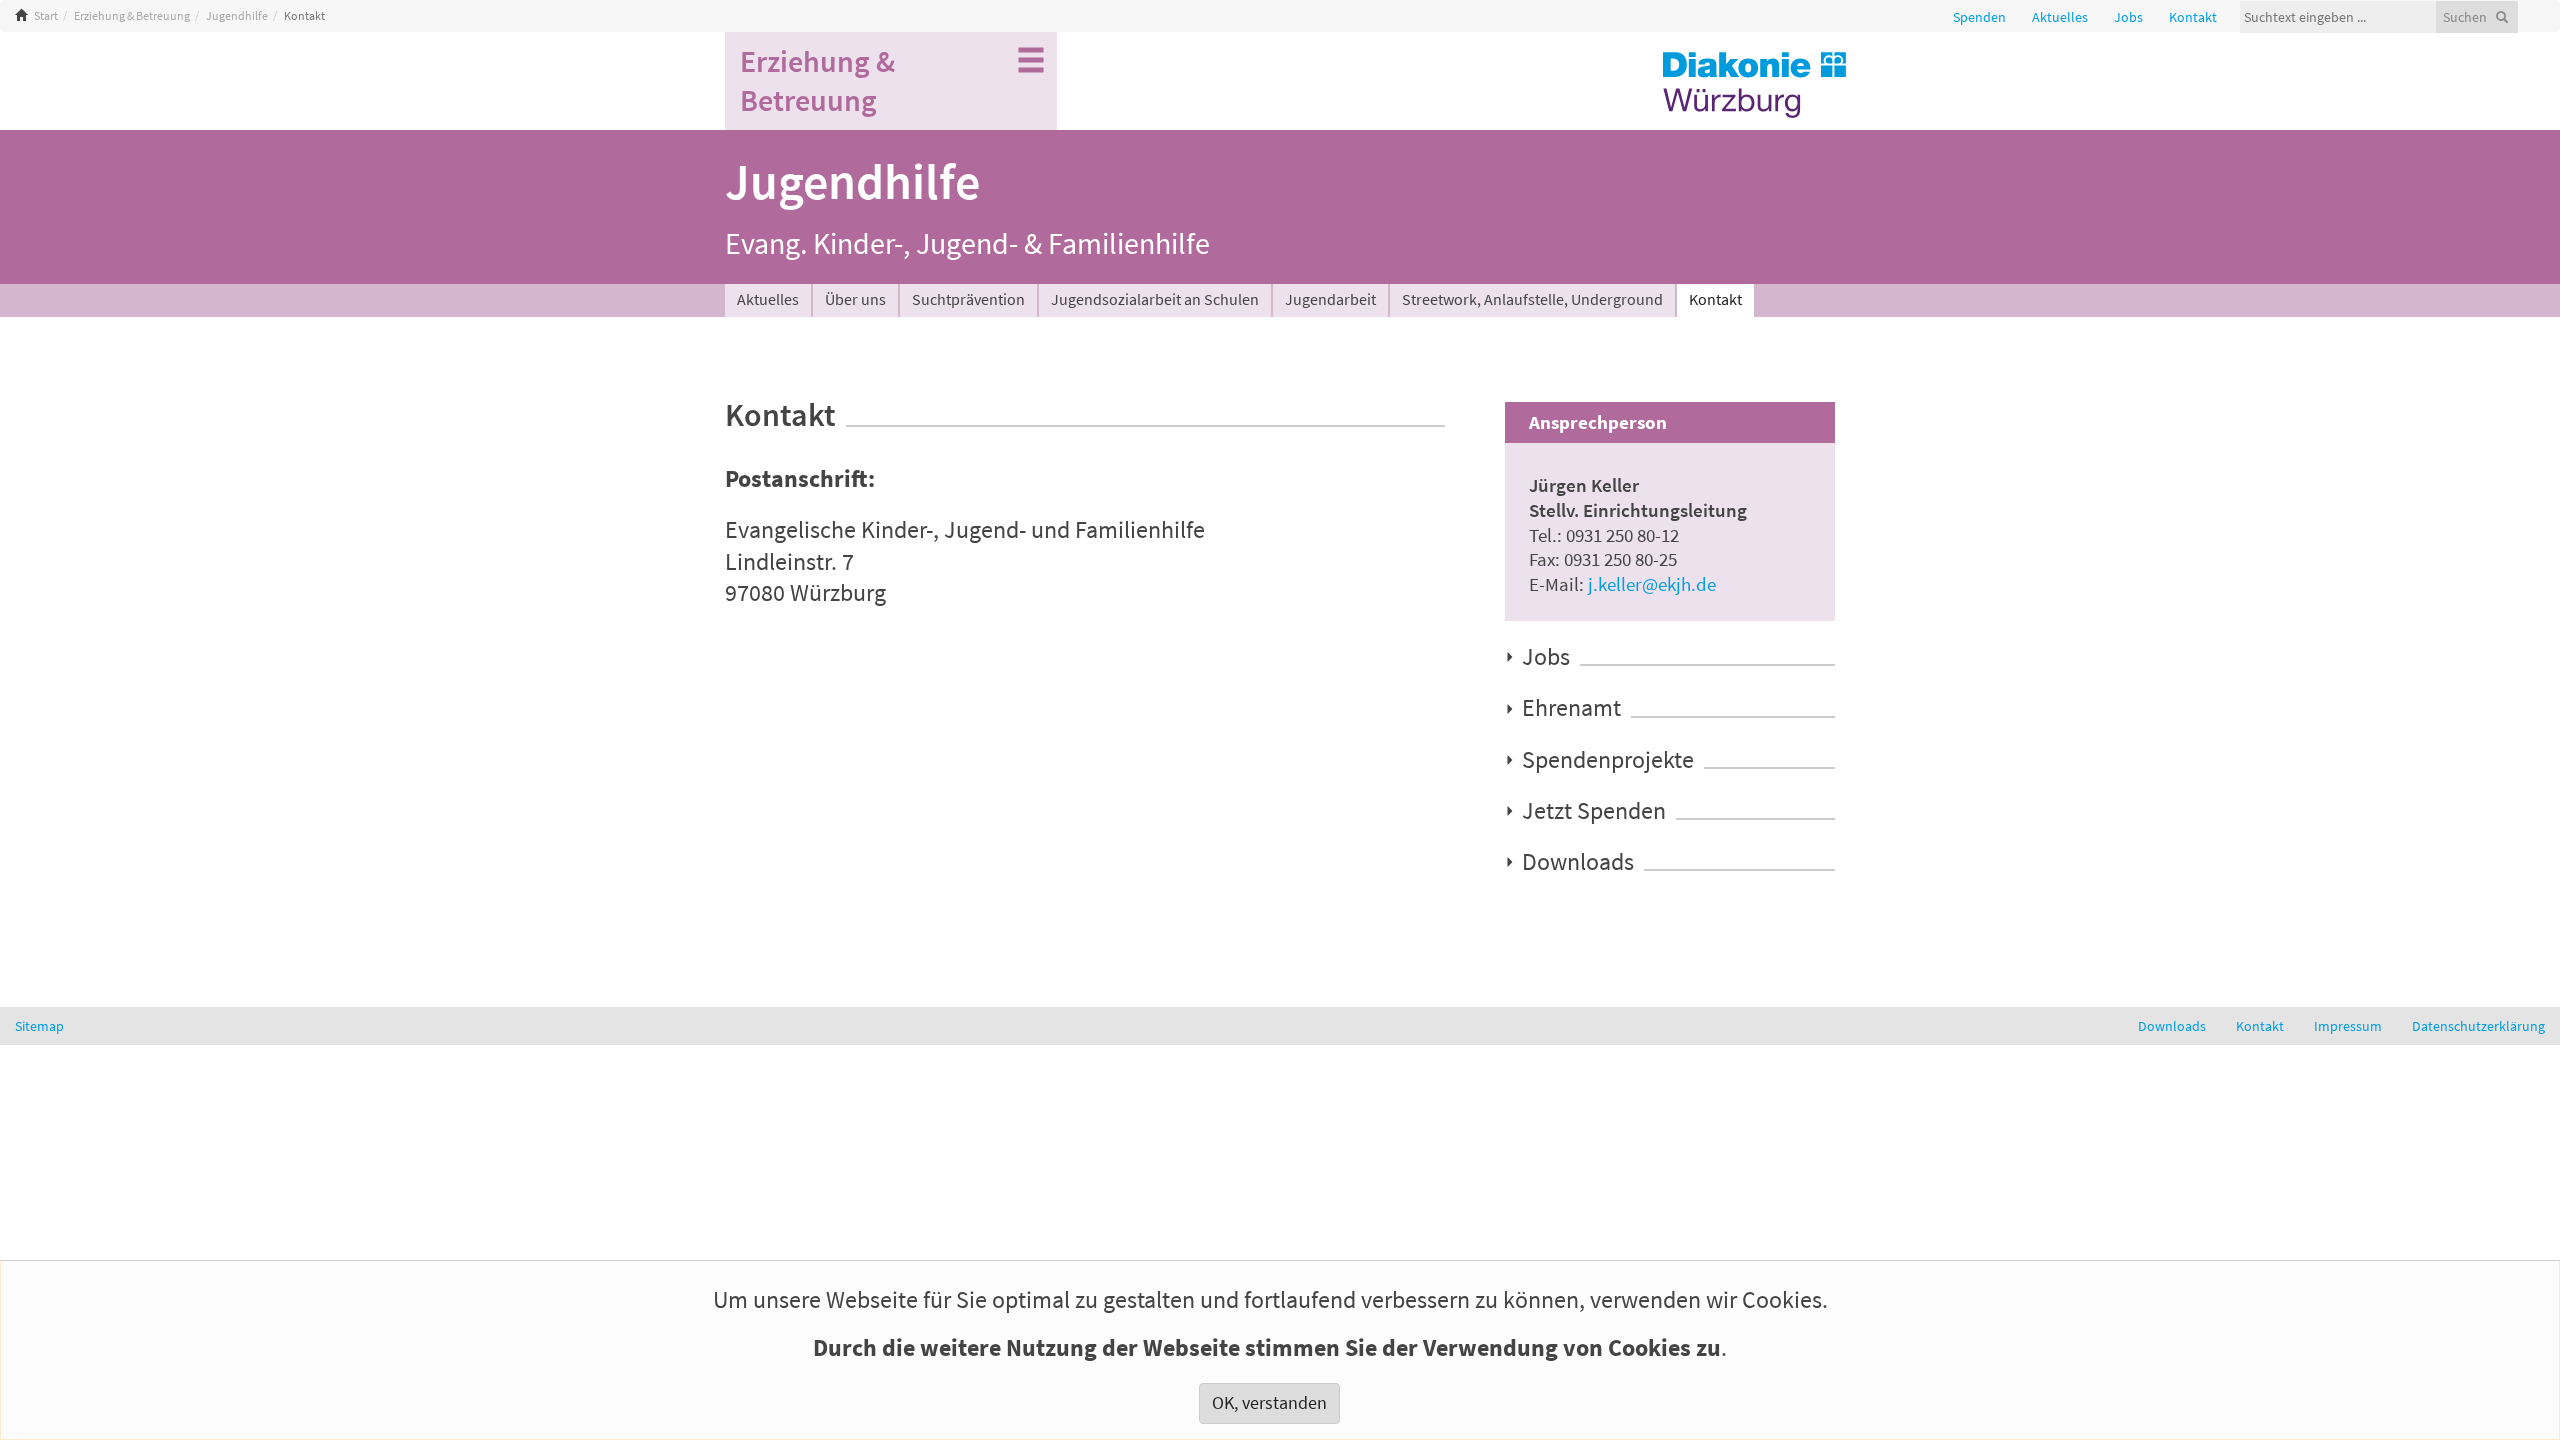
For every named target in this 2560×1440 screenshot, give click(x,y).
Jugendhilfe (237, 16)
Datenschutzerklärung (2478, 1026)
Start (46, 16)
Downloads (1578, 861)
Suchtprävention (968, 299)
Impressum (2348, 1026)
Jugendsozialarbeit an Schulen (1155, 299)
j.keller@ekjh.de (1652, 584)
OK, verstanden (1269, 1403)
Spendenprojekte (1608, 759)
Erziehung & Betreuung (132, 16)
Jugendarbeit (1330, 299)
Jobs (1546, 656)
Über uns (855, 299)
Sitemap (39, 1026)
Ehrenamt (1571, 708)
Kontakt (1715, 299)
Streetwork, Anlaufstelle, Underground (1532, 299)
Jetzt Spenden (1594, 810)
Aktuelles (768, 299)
